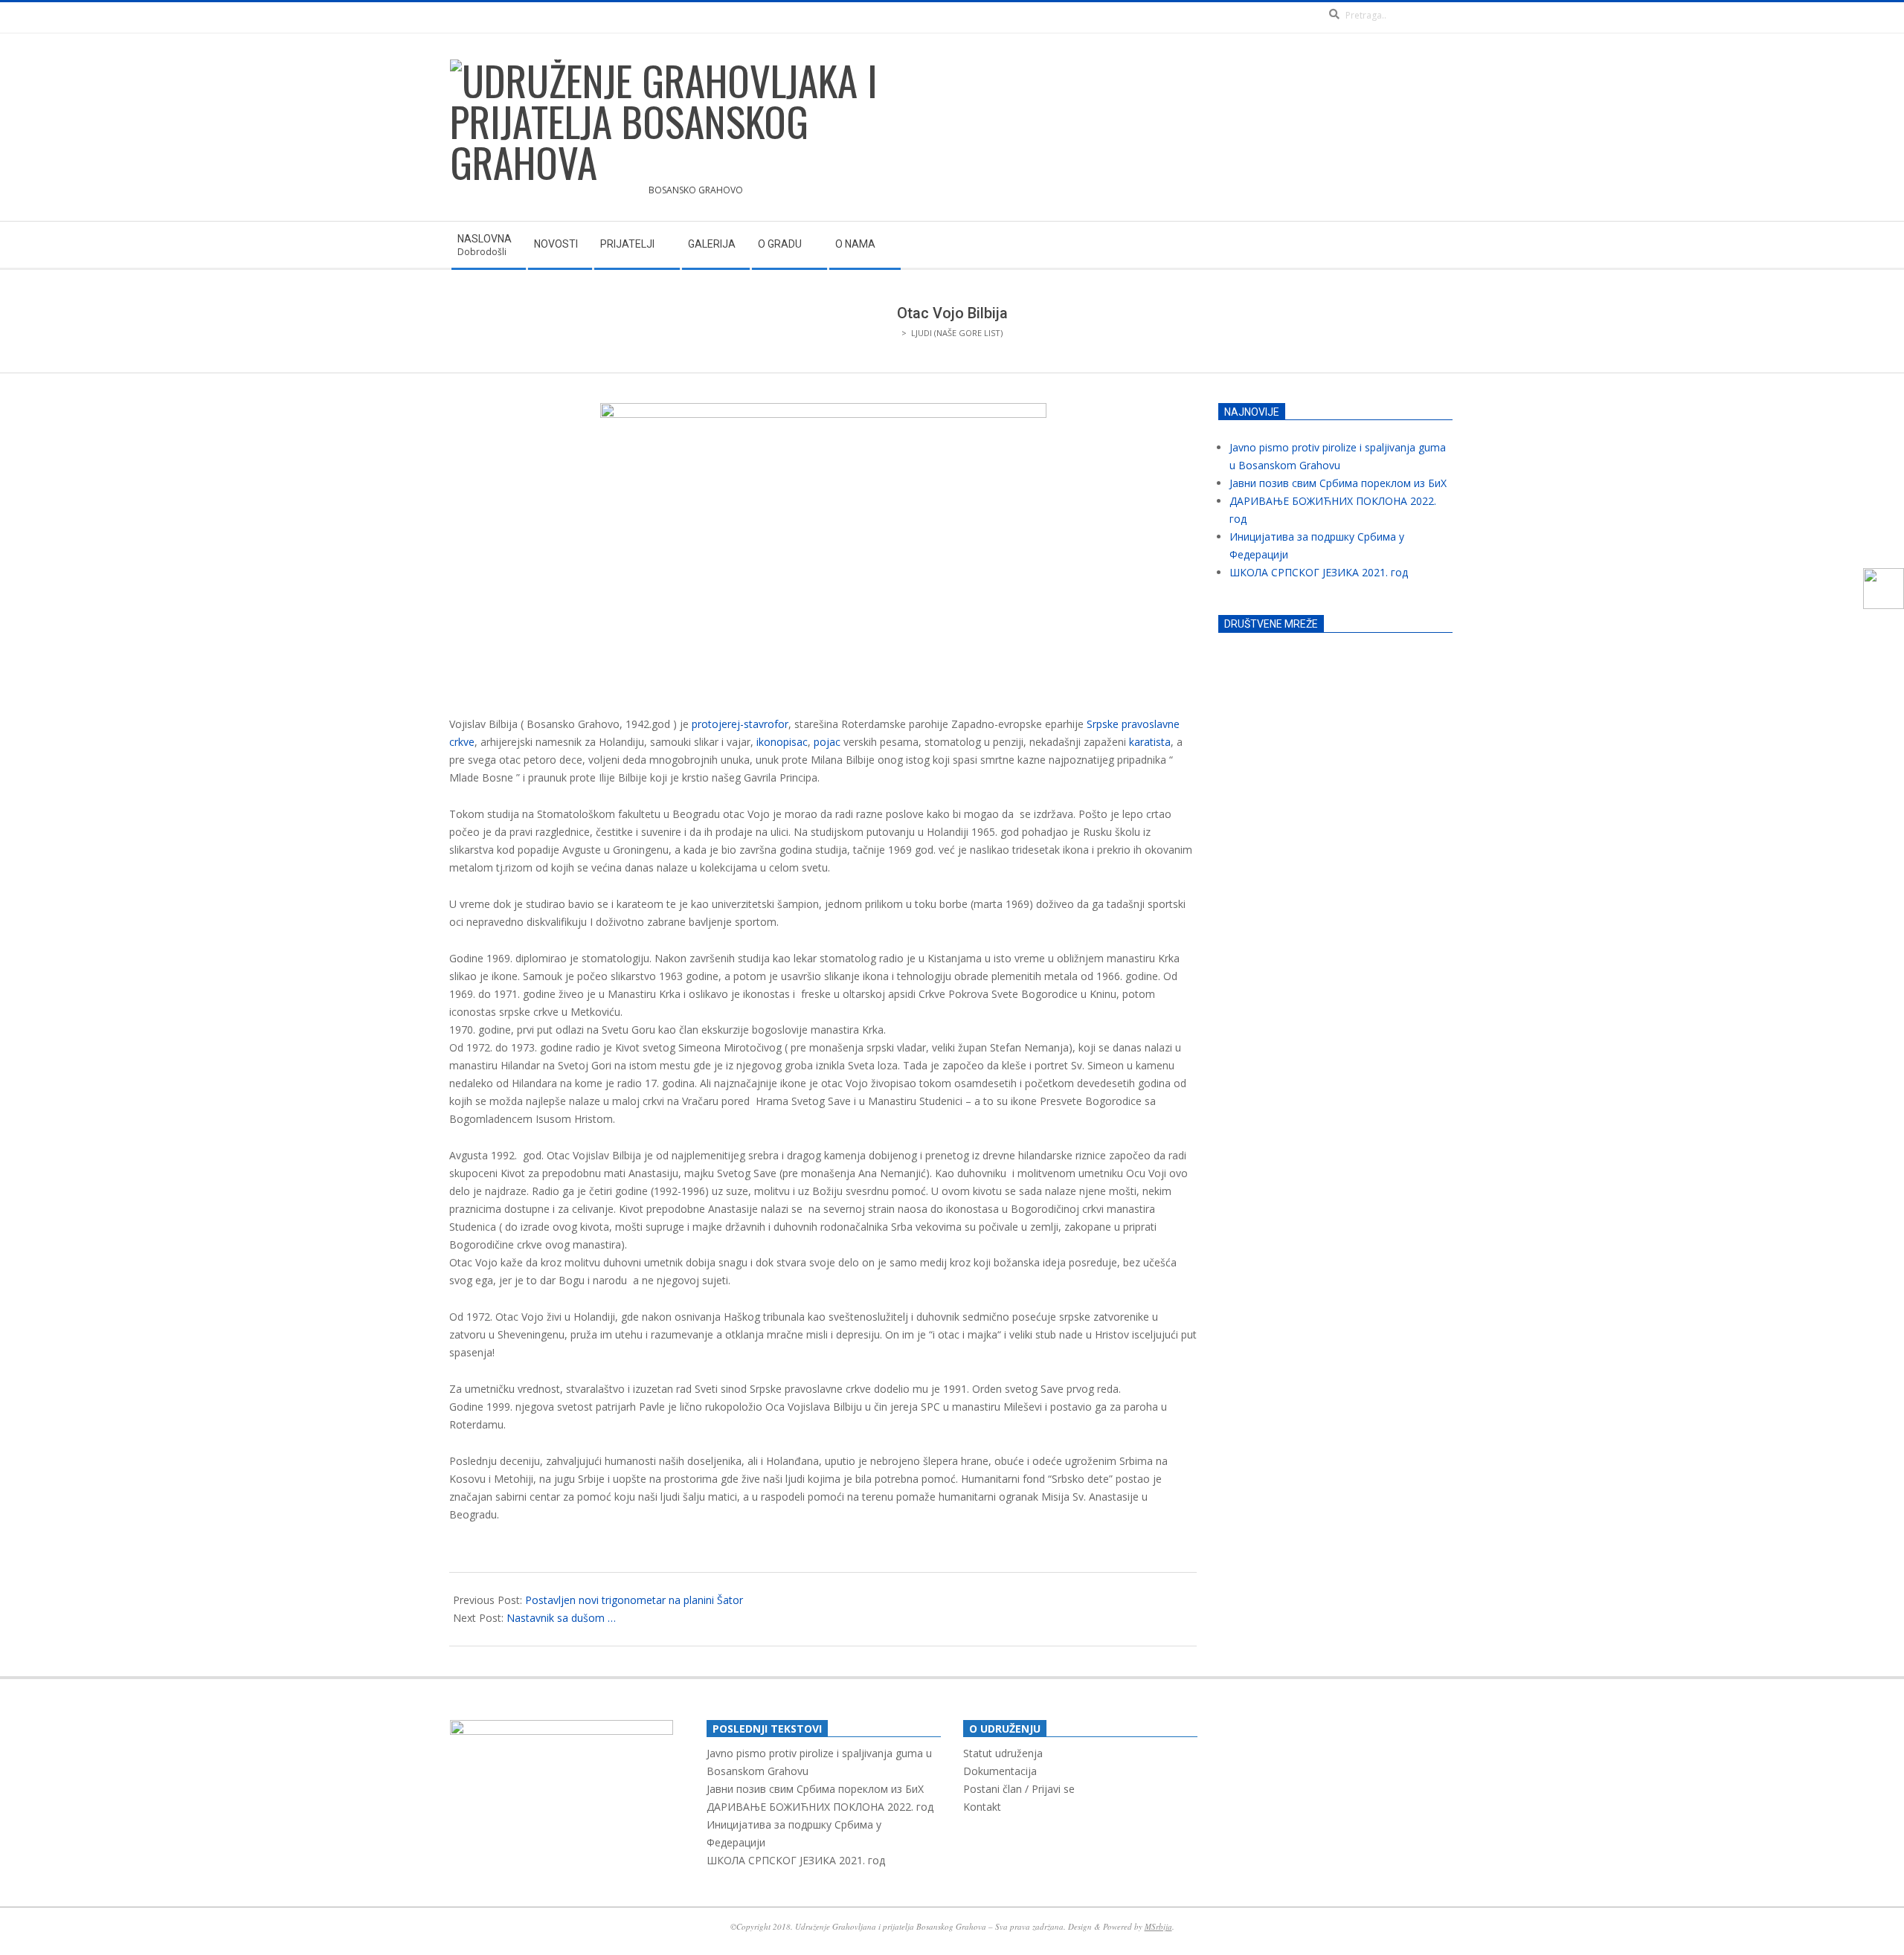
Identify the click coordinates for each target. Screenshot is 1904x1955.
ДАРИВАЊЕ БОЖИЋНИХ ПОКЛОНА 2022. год (820, 1807)
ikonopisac (782, 742)
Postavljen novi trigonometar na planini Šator (634, 1600)
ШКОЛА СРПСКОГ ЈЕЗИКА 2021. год (1319, 572)
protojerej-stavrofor (740, 724)
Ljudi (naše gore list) (957, 333)
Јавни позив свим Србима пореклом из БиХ (1338, 483)
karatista (1150, 742)
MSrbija (1158, 1926)
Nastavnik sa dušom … (561, 1618)
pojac (827, 742)
